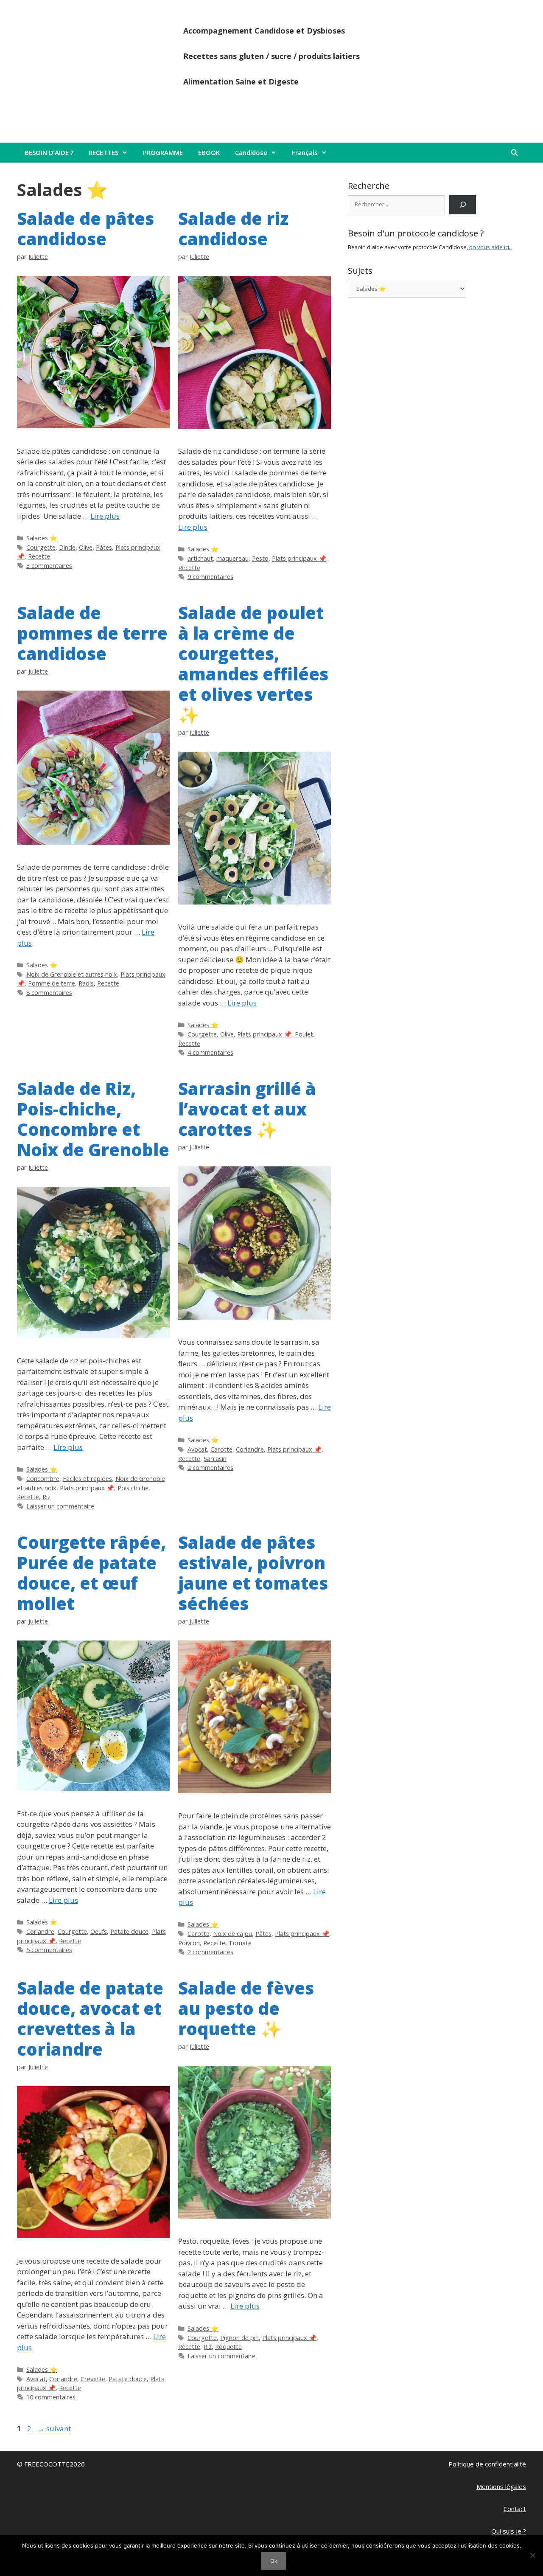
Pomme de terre (52, 983)
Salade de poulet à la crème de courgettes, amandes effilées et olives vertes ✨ (253, 664)
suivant (54, 2429)
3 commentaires (49, 566)
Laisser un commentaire (60, 1506)
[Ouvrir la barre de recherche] (514, 153)
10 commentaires (51, 2397)
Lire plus (105, 516)
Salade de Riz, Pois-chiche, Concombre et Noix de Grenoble (93, 1119)
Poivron (189, 1943)
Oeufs (99, 1931)
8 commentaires (49, 993)
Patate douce (129, 1931)
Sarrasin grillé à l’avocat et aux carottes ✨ (247, 1109)
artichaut (200, 558)
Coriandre (250, 1449)
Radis (86, 983)
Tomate (240, 1943)
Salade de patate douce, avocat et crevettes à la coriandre (90, 2018)
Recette (39, 556)
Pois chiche (133, 1488)
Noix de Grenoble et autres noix (72, 974)
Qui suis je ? (509, 2531)
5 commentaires (49, 1950)
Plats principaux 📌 (299, 558)
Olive (86, 547)
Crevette (93, 2379)
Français (305, 152)
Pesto (260, 558)
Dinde (67, 547)
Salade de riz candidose (233, 229)
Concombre (43, 1479)
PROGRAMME (163, 152)
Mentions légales (501, 2486)
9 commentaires (210, 577)
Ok (274, 2561)
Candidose (251, 152)
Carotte (221, 1449)
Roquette (228, 2347)
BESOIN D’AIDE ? (49, 152)
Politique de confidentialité (487, 2464)
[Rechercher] (463, 205)
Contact (515, 2509)
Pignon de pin (239, 2338)
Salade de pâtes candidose (85, 229)
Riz (46, 1497)
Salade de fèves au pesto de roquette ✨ (246, 2008)
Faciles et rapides (87, 1479)
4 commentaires (210, 1052)
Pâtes (104, 547)
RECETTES (104, 152)
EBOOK (209, 152)
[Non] (532, 2555)
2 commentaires (210, 1468)
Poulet (304, 1034)
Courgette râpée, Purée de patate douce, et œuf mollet (91, 1573)
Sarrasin (215, 1459)
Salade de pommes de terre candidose (92, 633)
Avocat (197, 1449)
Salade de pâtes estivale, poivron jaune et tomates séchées (253, 1573)
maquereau (232, 558)
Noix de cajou (232, 1934)
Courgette (41, 547)
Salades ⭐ (42, 538)
